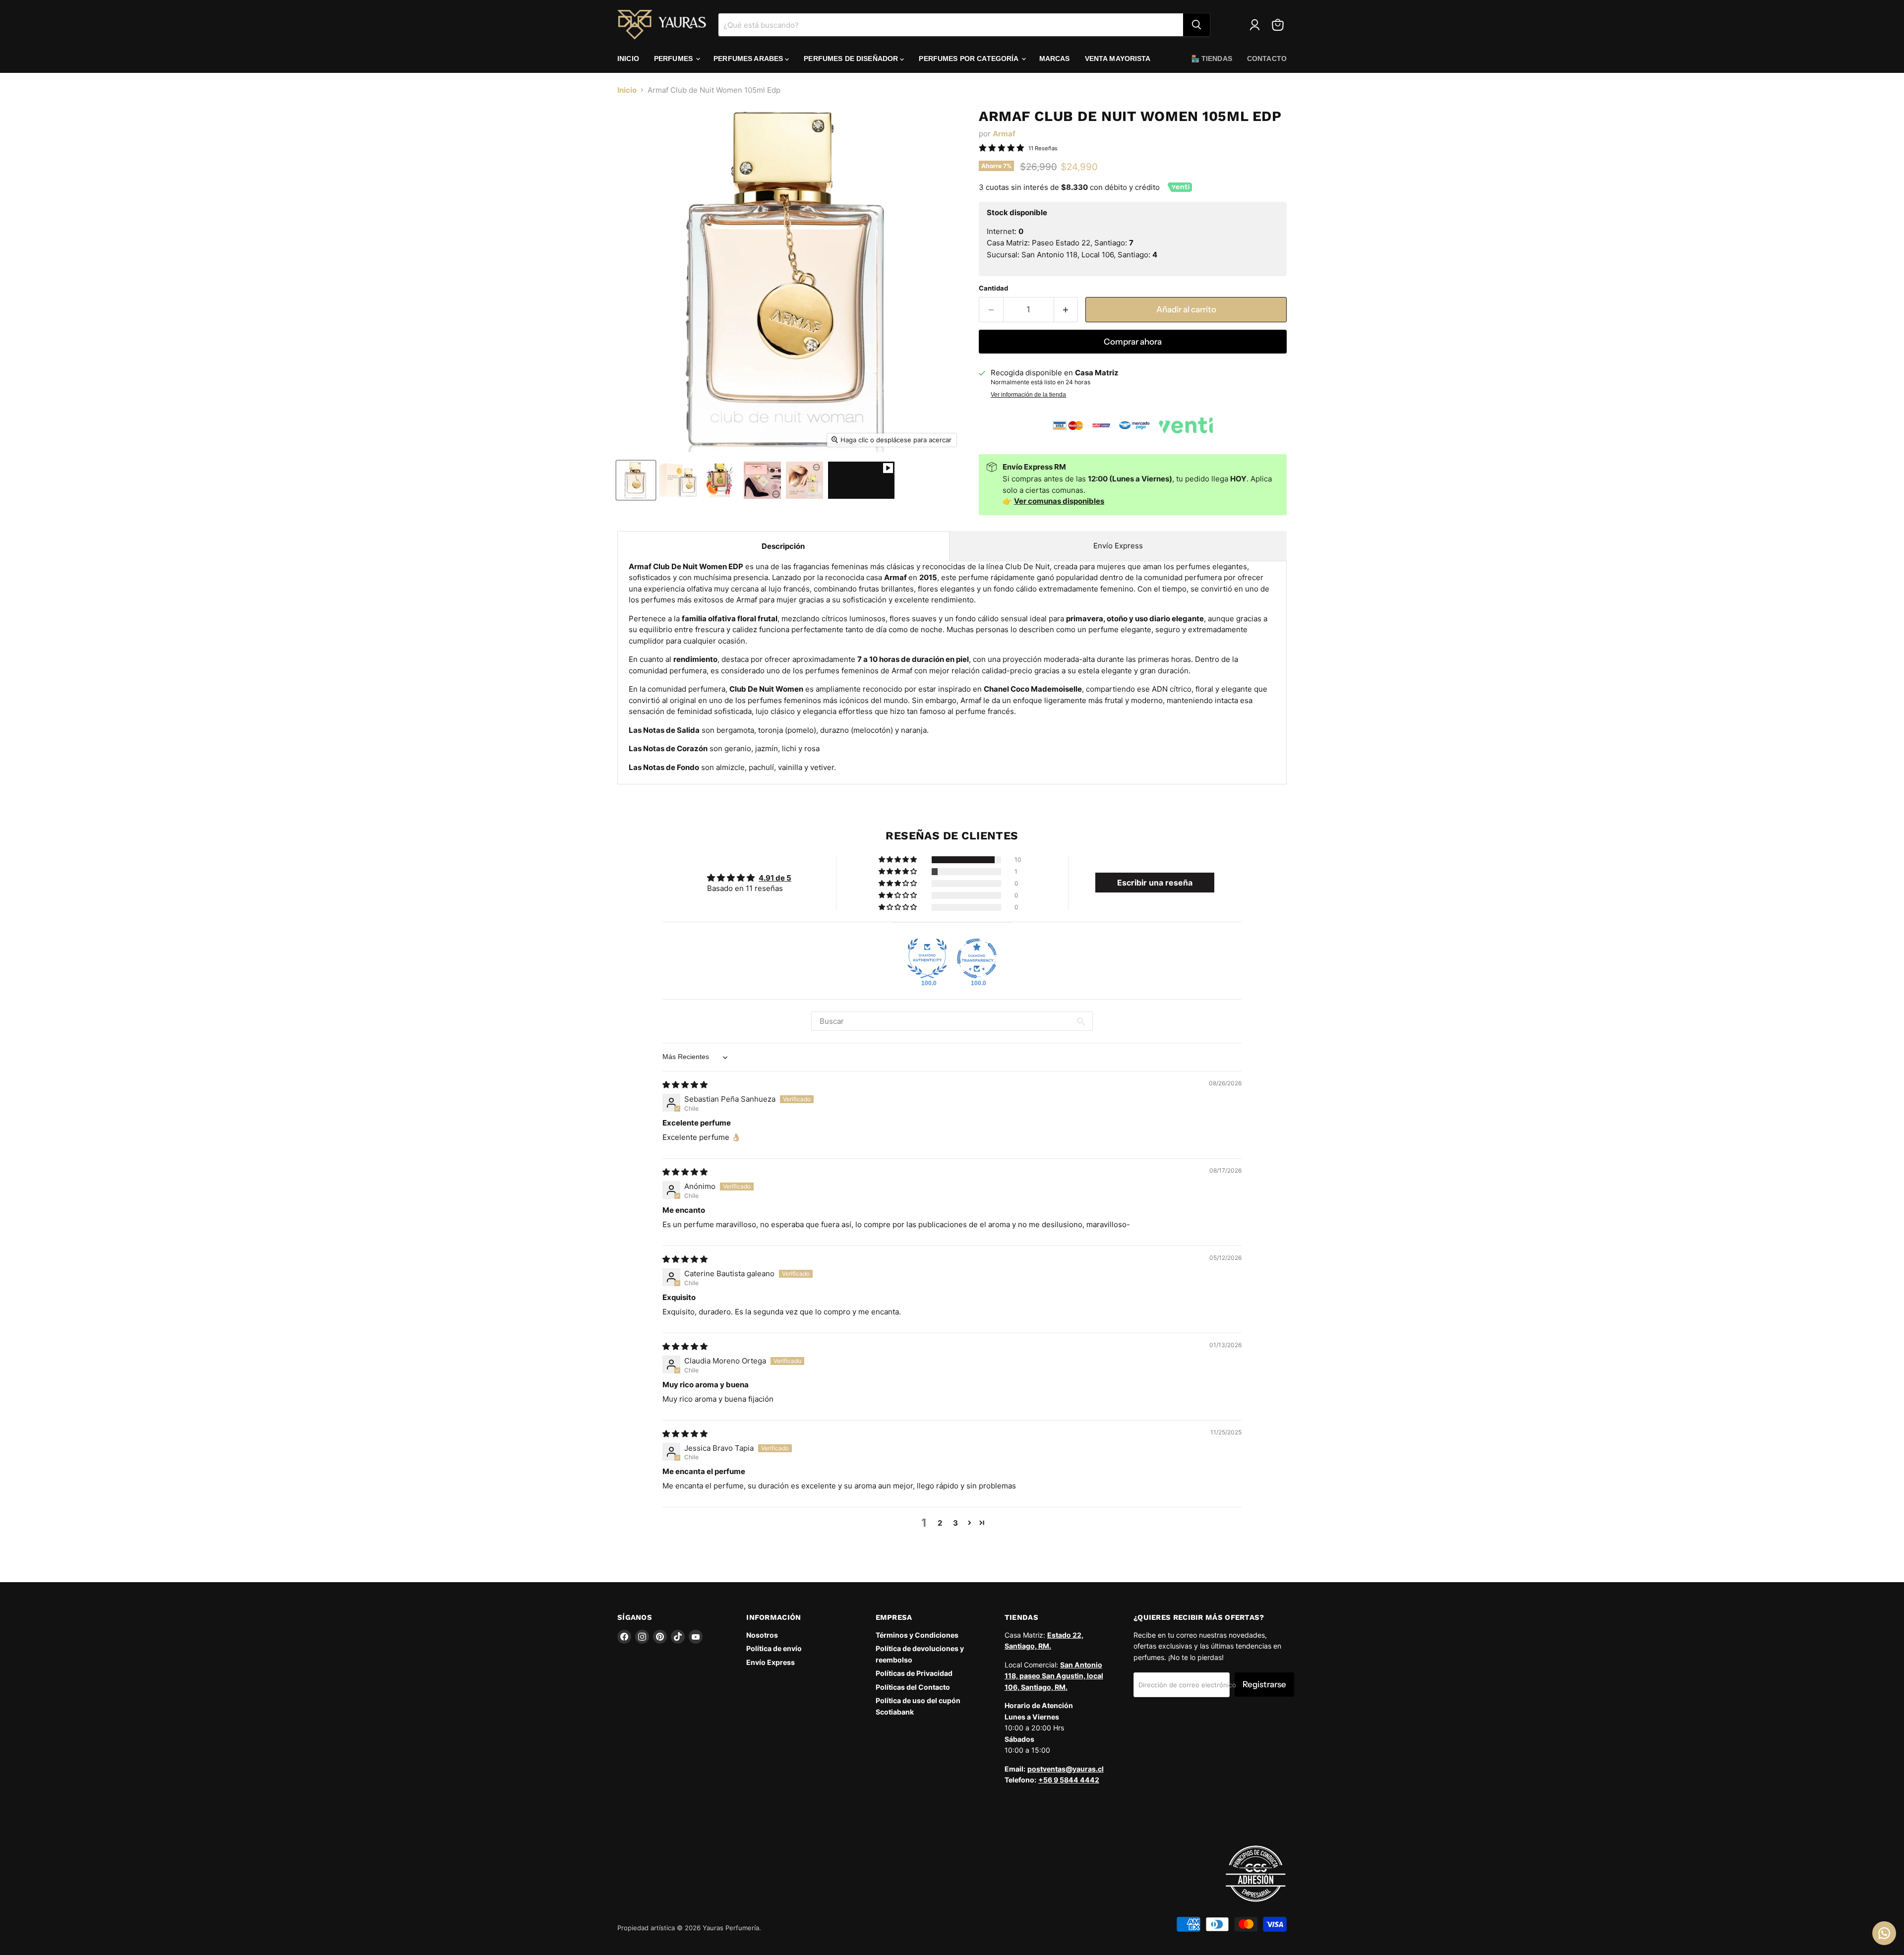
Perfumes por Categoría (969, 59)
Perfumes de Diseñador (852, 59)
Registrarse (1264, 1684)
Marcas (1055, 59)
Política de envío (774, 1648)
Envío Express (1118, 546)
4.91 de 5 (775, 878)
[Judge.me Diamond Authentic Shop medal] (927, 958)
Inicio (628, 59)
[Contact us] (1884, 1933)
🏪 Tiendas (1212, 59)
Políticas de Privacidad (914, 1673)
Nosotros (762, 1635)
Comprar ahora (1133, 342)
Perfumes (674, 59)
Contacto (1267, 59)
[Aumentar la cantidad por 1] (1066, 310)
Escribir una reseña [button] (1155, 883)
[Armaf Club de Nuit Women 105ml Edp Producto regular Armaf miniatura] (636, 480)
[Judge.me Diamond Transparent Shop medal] (977, 958)
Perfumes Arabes (749, 59)
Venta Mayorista (1118, 59)
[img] (685, 1085)
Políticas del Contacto (913, 1687)
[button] (898, 860)
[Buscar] (1196, 25)
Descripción (783, 546)
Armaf (1004, 134)
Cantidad (993, 288)
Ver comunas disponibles (1059, 501)
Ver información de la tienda (1028, 395)
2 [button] (940, 1523)
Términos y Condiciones (917, 1635)
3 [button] (955, 1523)
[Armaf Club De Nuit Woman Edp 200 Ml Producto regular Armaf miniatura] (762, 480)
